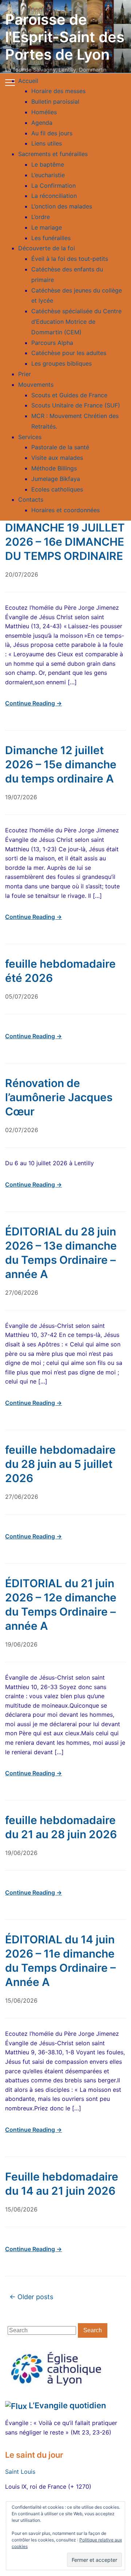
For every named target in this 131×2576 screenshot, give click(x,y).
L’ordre (41, 217)
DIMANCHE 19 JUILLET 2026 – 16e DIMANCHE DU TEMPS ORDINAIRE (65, 542)
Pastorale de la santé (60, 447)
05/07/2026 (22, 996)
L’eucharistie (48, 175)
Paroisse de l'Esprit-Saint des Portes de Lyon (65, 37)
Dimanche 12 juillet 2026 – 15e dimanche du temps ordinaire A (61, 764)
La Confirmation (53, 186)
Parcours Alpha (52, 343)
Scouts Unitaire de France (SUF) (76, 405)
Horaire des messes (58, 91)
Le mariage (47, 227)
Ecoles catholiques (57, 489)
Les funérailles (51, 238)
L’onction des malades (62, 206)
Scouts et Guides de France (69, 395)
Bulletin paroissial (55, 101)
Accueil (28, 81)
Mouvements (36, 385)
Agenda (42, 123)
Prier (25, 374)
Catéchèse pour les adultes (69, 353)
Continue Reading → (33, 703)
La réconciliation (54, 196)
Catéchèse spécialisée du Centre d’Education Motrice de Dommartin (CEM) (76, 322)
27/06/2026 (22, 1293)
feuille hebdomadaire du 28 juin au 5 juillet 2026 (60, 1464)
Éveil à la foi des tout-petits (70, 259)
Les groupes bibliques (61, 363)
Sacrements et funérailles (53, 154)
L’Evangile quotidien (67, 2405)
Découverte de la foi (47, 248)
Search (93, 2330)
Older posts (31, 2297)
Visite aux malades (57, 458)
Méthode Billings (54, 468)
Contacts (31, 499)
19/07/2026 (21, 797)
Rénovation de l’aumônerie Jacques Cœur (59, 1097)
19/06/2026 (21, 1644)
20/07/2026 (22, 574)
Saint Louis (20, 2472)
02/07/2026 (22, 1130)
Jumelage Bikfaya (56, 479)
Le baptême (48, 164)
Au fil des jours (52, 133)
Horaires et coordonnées (65, 510)
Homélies (44, 112)
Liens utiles (47, 143)
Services (30, 437)
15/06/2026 (21, 2000)
